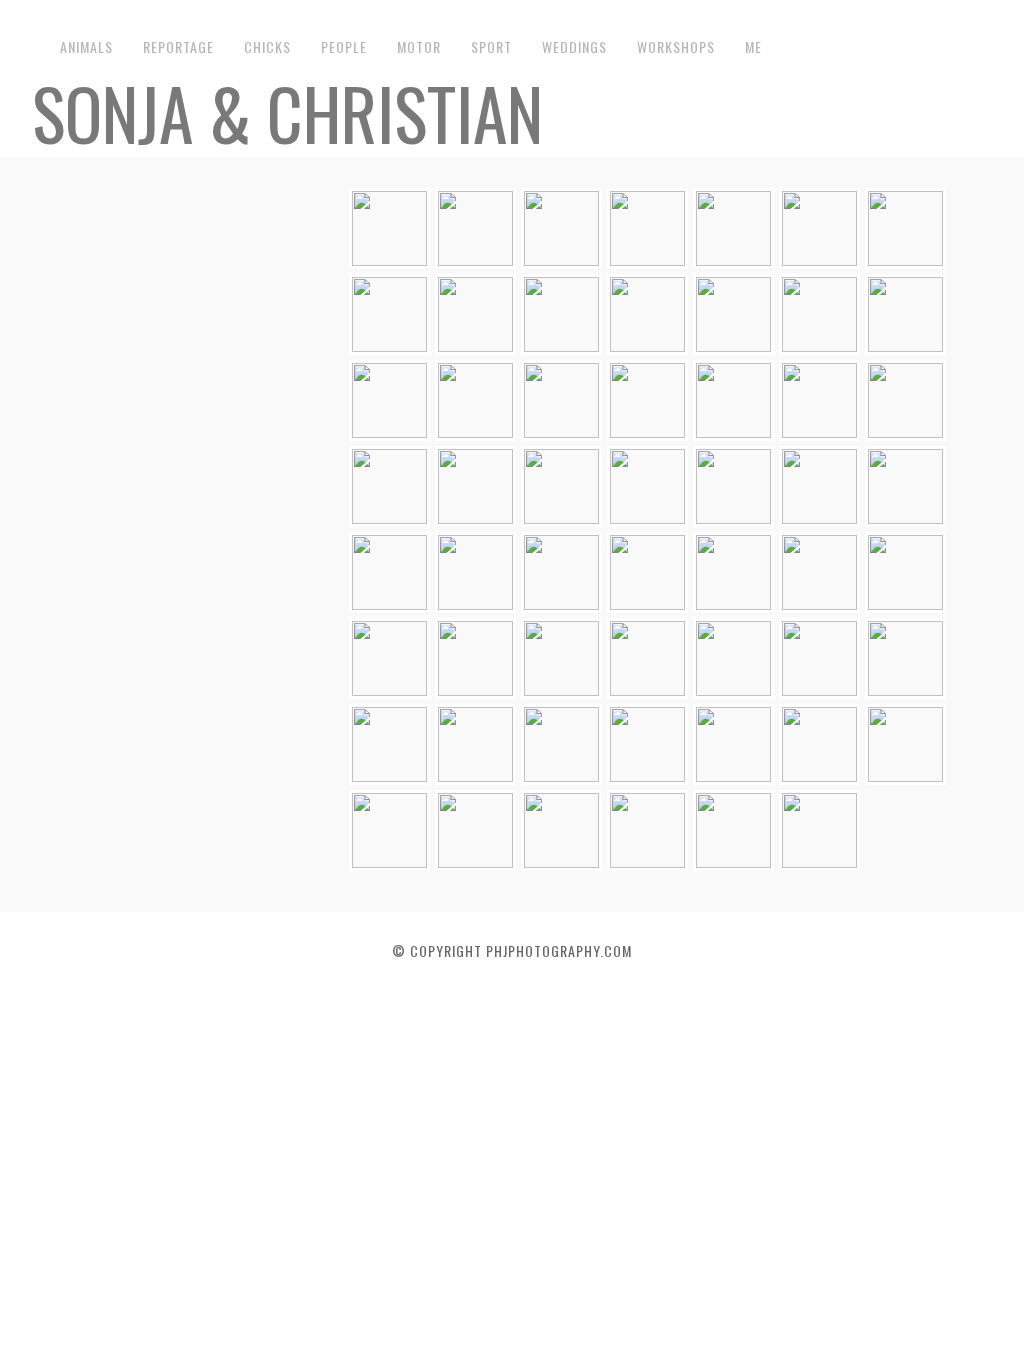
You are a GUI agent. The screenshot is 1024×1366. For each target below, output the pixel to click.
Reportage (178, 46)
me (753, 46)
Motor (419, 46)
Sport (491, 46)
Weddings (574, 46)
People (344, 46)
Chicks (267, 46)
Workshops (676, 46)
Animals (86, 46)
